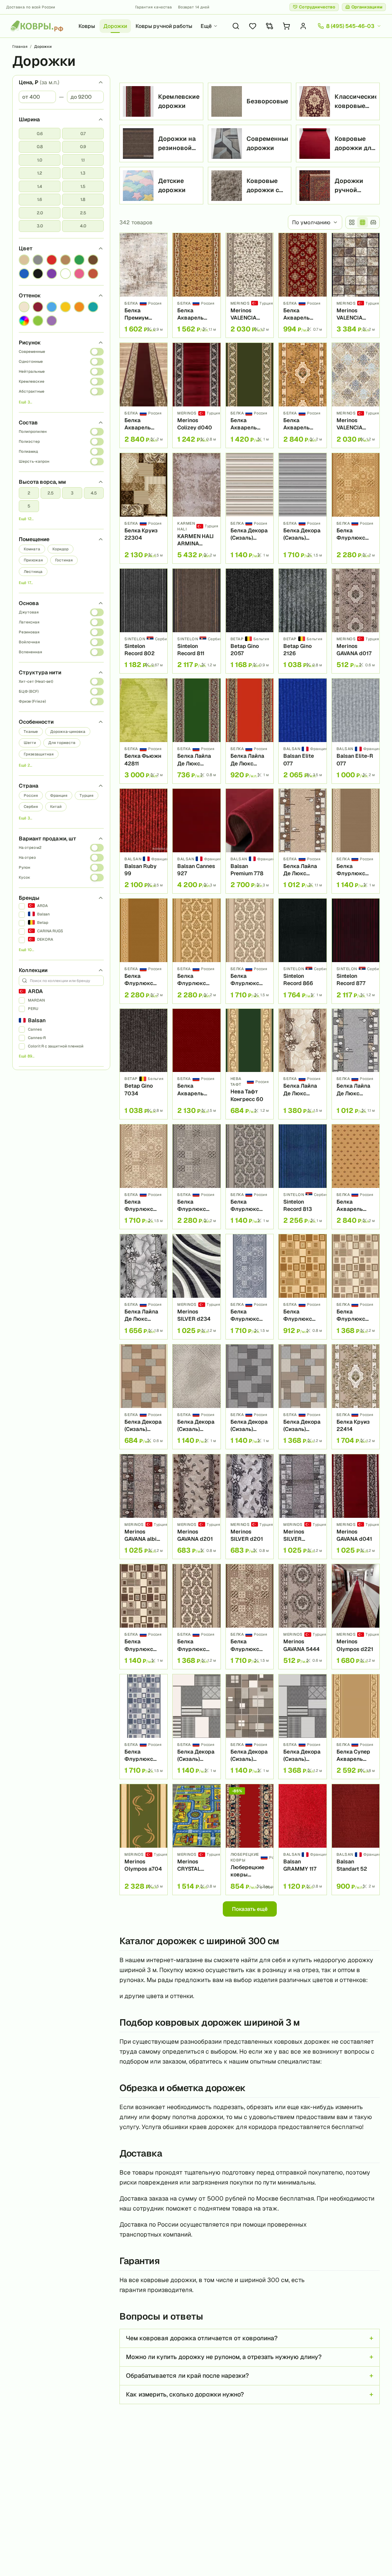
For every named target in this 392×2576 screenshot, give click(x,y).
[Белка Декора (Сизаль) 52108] (302, 508)
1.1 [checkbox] (83, 160)
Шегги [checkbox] (30, 743)
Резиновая (29, 632)
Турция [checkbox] (87, 795)
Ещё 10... (26, 950)
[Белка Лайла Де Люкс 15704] (356, 1064)
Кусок (24, 877)
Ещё (206, 26)
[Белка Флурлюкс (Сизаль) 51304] (356, 1286)
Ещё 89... (27, 1056)
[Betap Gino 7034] (144, 1064)
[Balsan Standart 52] (356, 1839)
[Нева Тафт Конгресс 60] (250, 1064)
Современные (32, 352)
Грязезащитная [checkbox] (39, 754)
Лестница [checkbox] (33, 572)
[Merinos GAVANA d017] (356, 621)
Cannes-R (37, 1038)
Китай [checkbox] (56, 807)
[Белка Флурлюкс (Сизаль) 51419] (250, 1286)
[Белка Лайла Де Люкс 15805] (302, 1064)
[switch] (97, 352)
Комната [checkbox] (32, 549)
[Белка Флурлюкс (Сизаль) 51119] (196, 1177)
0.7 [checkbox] (83, 134)
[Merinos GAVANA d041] (356, 1507)
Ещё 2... (25, 765)
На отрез (27, 857)
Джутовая (29, 612)
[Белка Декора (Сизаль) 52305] (250, 1727)
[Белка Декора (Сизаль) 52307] (196, 1727)
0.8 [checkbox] (40, 147)
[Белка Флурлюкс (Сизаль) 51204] (144, 1616)
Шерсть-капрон (34, 461)
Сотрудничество (317, 7)
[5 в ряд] (363, 222)
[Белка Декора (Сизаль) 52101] (250, 1397)
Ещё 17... (26, 583)
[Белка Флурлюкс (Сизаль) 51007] (144, 951)
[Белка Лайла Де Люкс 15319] (196, 731)
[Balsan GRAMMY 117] (302, 1839)
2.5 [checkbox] (83, 213)
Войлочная (29, 642)
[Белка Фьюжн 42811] (144, 731)
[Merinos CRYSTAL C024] (196, 1839)
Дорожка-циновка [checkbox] (68, 732)
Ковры (87, 26)
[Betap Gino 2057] (250, 621)
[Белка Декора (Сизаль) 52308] (250, 508)
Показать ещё (250, 1909)
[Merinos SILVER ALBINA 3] (302, 1507)
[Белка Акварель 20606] (302, 395)
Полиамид (28, 451)
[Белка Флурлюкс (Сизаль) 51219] (250, 1616)
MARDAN (36, 1000)
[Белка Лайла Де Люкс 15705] (144, 1286)
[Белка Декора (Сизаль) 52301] (302, 1397)
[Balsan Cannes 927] (196, 841)
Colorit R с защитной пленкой (56, 1046)
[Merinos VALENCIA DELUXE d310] (356, 395)
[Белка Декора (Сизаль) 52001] (144, 1397)
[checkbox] (24, 260)
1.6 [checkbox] (40, 199)
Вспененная (30, 652)
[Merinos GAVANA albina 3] (144, 1507)
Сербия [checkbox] (31, 807)
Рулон (24, 867)
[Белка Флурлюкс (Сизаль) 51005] (196, 951)
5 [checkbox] (29, 506)
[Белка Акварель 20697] (302, 285)
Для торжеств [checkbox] (62, 743)
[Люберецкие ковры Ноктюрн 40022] (250, 1839)
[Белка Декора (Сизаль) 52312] (196, 1397)
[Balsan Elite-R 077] (356, 731)
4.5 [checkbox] (94, 493)
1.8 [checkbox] (83, 199)
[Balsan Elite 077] (302, 731)
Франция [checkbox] (59, 795)
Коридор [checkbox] (60, 549)
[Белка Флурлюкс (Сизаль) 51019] (356, 508)
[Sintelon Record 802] (144, 621)
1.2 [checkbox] (40, 173)
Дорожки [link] (43, 46)
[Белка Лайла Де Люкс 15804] (302, 841)
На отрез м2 (30, 848)
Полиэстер (29, 441)
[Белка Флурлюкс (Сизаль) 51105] (250, 1177)
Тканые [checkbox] (31, 732)
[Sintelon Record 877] (356, 951)
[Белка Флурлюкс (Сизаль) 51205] (196, 1616)
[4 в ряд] (352, 222)
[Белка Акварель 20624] (196, 285)
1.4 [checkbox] (40, 186)
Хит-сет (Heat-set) (36, 681)
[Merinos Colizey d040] (196, 395)
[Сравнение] (269, 26)
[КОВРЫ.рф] (37, 26)
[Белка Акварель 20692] (356, 1177)
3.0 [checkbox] (40, 226)
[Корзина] (286, 26)
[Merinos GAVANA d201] (196, 1507)
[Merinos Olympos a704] (144, 1839)
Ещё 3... (25, 402)
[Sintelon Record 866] (302, 951)
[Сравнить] (159, 255)
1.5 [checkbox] (83, 186)
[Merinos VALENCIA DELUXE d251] (250, 285)
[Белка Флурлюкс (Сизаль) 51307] (356, 841)
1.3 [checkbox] (83, 173)
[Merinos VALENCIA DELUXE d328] (356, 285)
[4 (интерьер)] (373, 222)
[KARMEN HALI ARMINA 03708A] (196, 508)
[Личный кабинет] (303, 26)
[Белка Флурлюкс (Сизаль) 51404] (144, 1727)
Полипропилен (33, 432)
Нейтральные (32, 371)
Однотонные (31, 361)
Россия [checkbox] (31, 795)
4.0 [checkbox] (83, 226)
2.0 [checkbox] (40, 213)
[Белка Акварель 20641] (250, 395)
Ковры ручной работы (164, 26)
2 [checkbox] (29, 493)
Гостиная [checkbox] (64, 560)
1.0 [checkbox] (40, 160)
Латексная (29, 622)
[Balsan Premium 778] (250, 841)
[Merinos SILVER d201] (250, 1507)
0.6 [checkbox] (40, 134)
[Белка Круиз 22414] (356, 1397)
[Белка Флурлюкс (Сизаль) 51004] (302, 1286)
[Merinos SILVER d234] (196, 1286)
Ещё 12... (26, 519)
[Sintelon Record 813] (302, 1177)
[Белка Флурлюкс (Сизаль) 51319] (144, 1177)
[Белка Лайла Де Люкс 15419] (250, 731)
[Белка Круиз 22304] (144, 508)
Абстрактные (32, 391)
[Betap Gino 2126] (302, 621)
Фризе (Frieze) (32, 701)
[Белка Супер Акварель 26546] (356, 1727)
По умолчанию (311, 222)
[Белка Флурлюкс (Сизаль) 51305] (250, 951)
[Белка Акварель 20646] (144, 395)
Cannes (35, 1029)
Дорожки (115, 26)
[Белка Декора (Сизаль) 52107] (302, 1727)
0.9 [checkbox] (83, 147)
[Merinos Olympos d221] (356, 1616)
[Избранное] (253, 26)
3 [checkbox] (72, 493)
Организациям (367, 7)
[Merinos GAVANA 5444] (302, 1616)
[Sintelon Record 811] (196, 621)
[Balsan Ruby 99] (144, 841)
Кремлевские (32, 381)
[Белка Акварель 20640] (196, 1064)
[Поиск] (236, 26)
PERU (33, 1009)
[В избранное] (159, 241)
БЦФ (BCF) (29, 691)
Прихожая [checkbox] (33, 560)
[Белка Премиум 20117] (144, 285)
